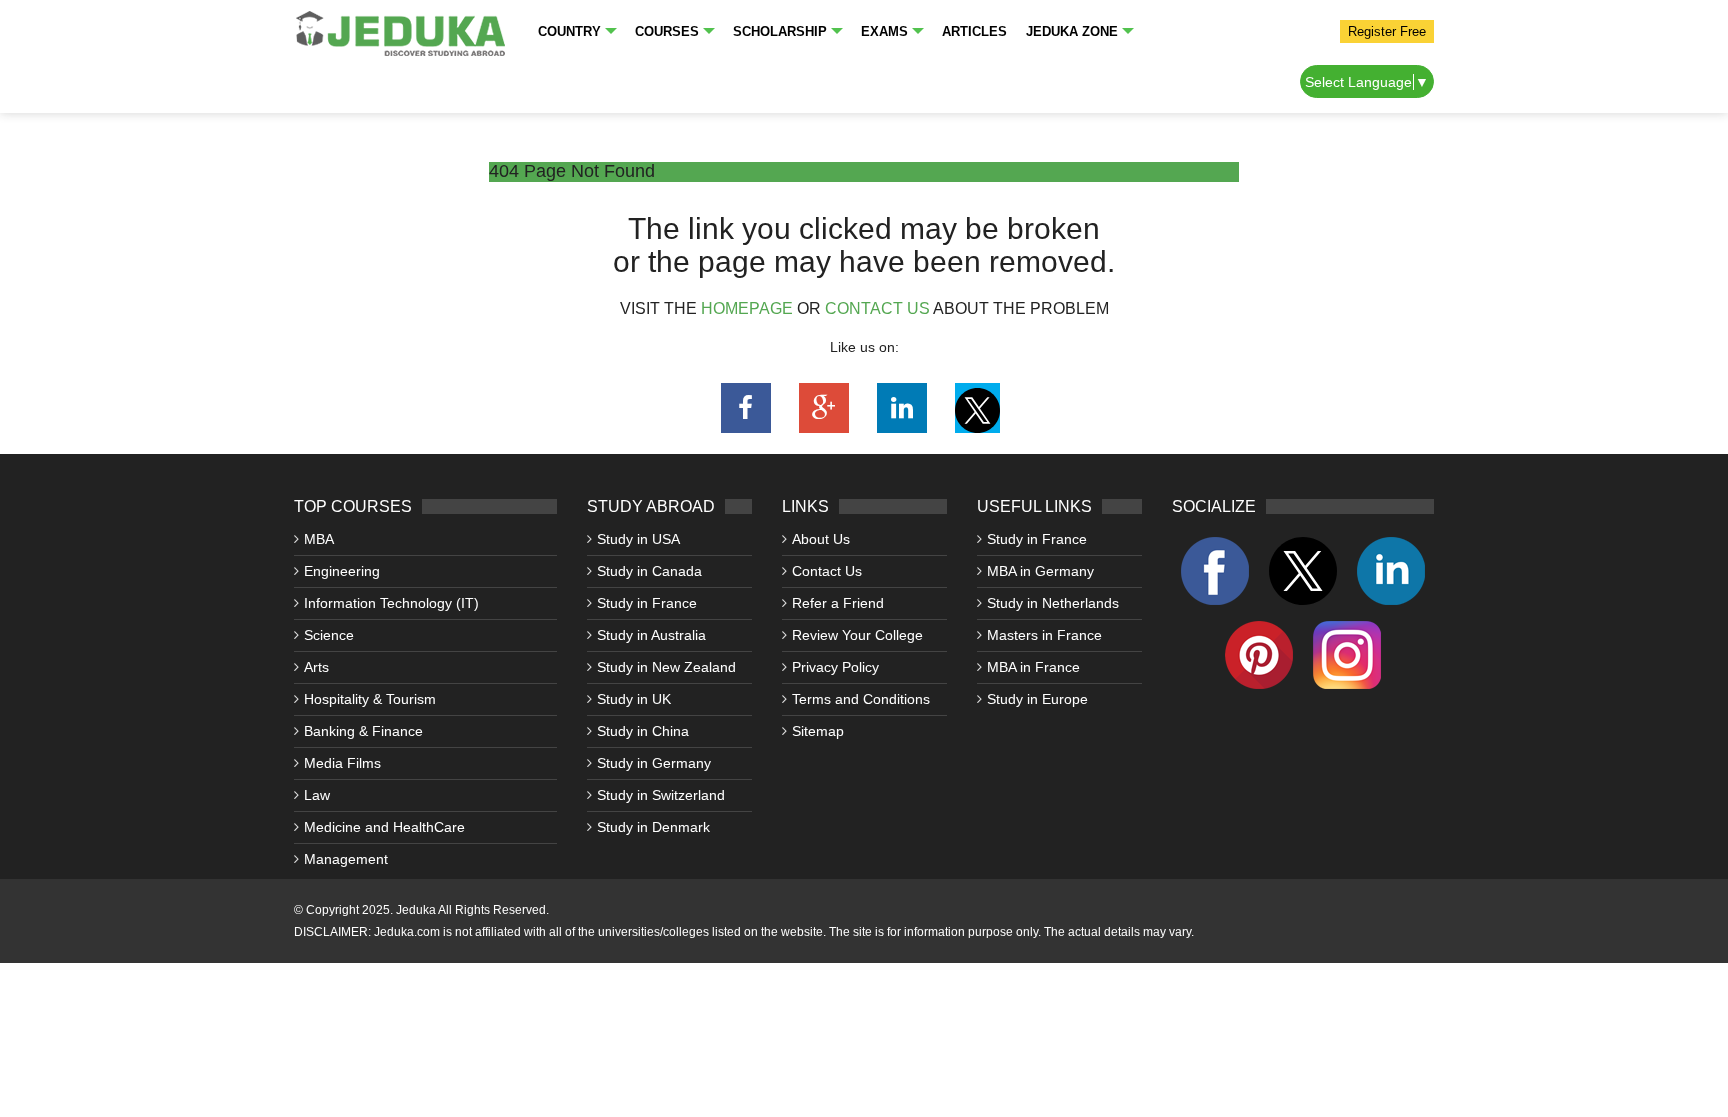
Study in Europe (1037, 699)
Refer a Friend (838, 603)
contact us (877, 308)
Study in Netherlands (1053, 603)
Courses (667, 31)
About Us (821, 539)
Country (569, 31)
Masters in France (1044, 635)
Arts (316, 667)
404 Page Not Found (572, 171)
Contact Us (827, 571)
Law (317, 795)
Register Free (1387, 31)
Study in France (647, 603)
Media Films (342, 763)
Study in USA (638, 539)
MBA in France (1033, 667)
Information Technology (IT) (391, 603)
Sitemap (818, 731)
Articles (974, 31)
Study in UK (634, 699)
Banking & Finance (363, 731)
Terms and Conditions (861, 699)
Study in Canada (649, 571)
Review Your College (857, 635)
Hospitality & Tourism (370, 699)
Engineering (342, 571)
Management (346, 859)
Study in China (643, 731)
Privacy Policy (835, 667)
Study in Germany (654, 763)
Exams (884, 31)
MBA (319, 539)
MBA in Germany (1040, 571)
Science (329, 635)
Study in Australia (651, 635)
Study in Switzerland (661, 795)
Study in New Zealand (666, 667)
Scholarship (780, 31)
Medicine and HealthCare (384, 827)
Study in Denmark (653, 827)
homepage (747, 308)
